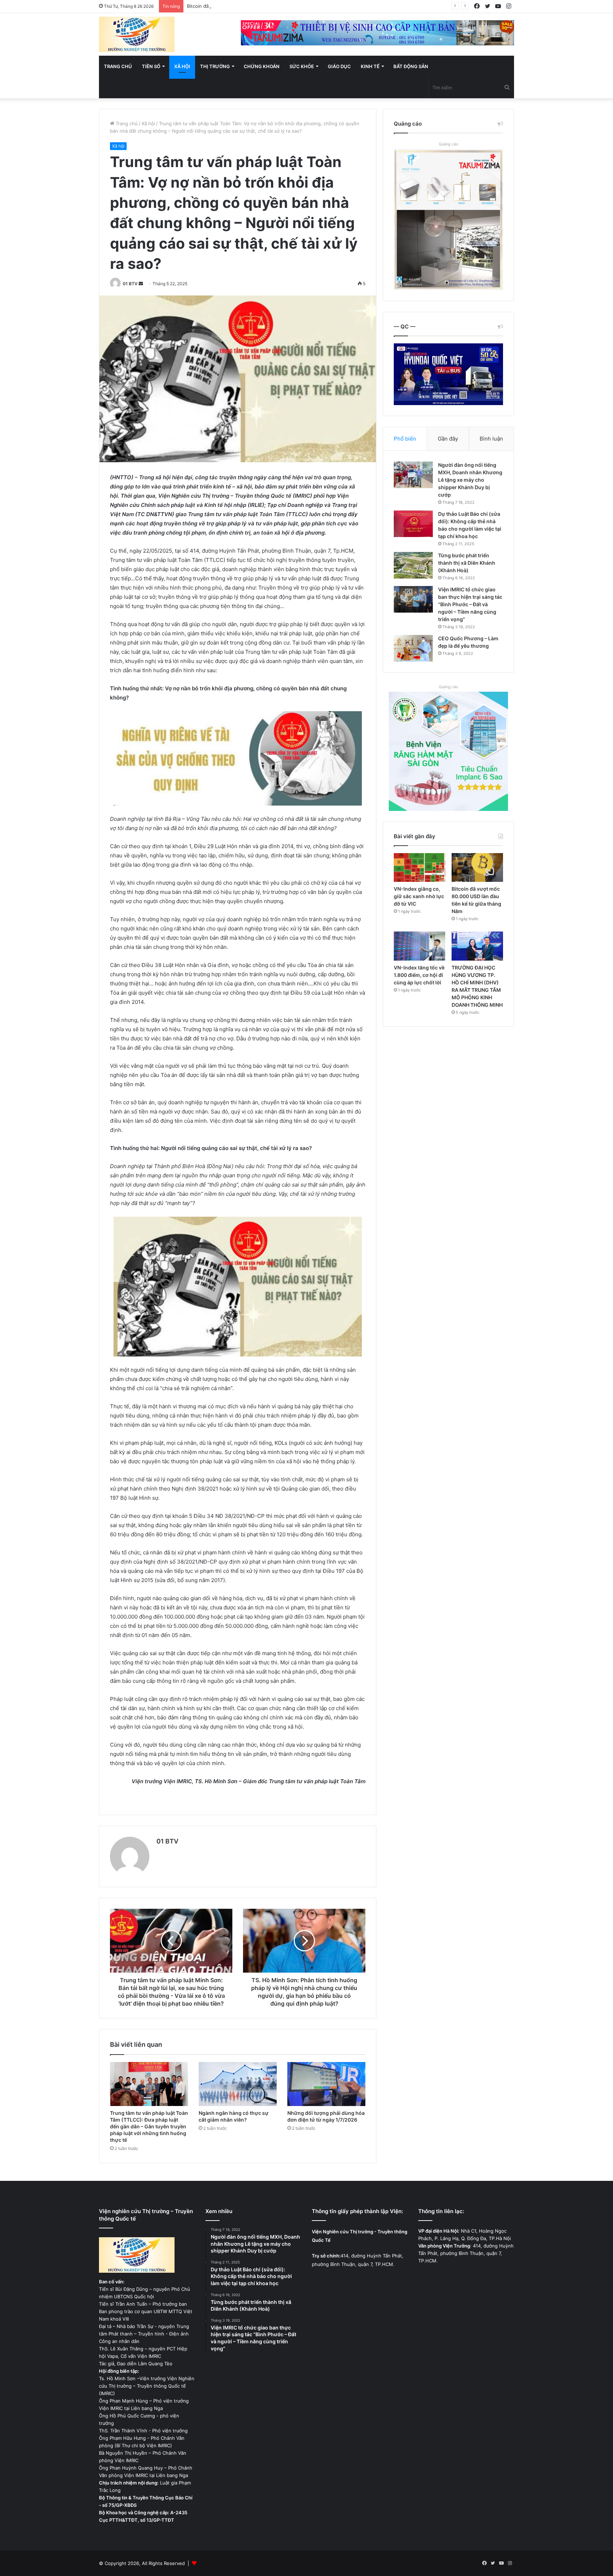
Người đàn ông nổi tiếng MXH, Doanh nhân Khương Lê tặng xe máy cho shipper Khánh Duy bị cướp (470, 480)
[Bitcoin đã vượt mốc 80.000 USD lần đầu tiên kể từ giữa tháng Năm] (477, 868)
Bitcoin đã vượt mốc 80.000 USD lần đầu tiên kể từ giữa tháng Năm (262, 6)
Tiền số (151, 66)
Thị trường (215, 66)
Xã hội (182, 66)
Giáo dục (339, 66)
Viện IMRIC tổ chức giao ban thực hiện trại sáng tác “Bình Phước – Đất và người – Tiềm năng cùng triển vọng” (470, 604)
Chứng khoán (262, 66)
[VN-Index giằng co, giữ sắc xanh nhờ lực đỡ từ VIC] (419, 868)
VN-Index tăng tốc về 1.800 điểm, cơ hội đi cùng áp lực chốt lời (419, 975)
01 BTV (130, 284)
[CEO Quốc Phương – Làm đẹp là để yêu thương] (413, 648)
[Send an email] (141, 284)
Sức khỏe (302, 66)
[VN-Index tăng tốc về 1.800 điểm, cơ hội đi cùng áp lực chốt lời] (419, 946)
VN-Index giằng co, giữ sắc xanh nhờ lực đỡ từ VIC (419, 896)
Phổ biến (405, 439)
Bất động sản (411, 66)
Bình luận (491, 439)
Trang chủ (118, 66)
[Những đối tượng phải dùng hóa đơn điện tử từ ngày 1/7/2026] (326, 2084)
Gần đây (448, 439)
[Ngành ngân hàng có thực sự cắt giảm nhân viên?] (238, 2084)
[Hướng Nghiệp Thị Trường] (137, 34)
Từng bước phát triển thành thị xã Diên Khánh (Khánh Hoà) (467, 563)
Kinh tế (370, 66)
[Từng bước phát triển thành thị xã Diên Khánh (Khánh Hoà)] (413, 565)
